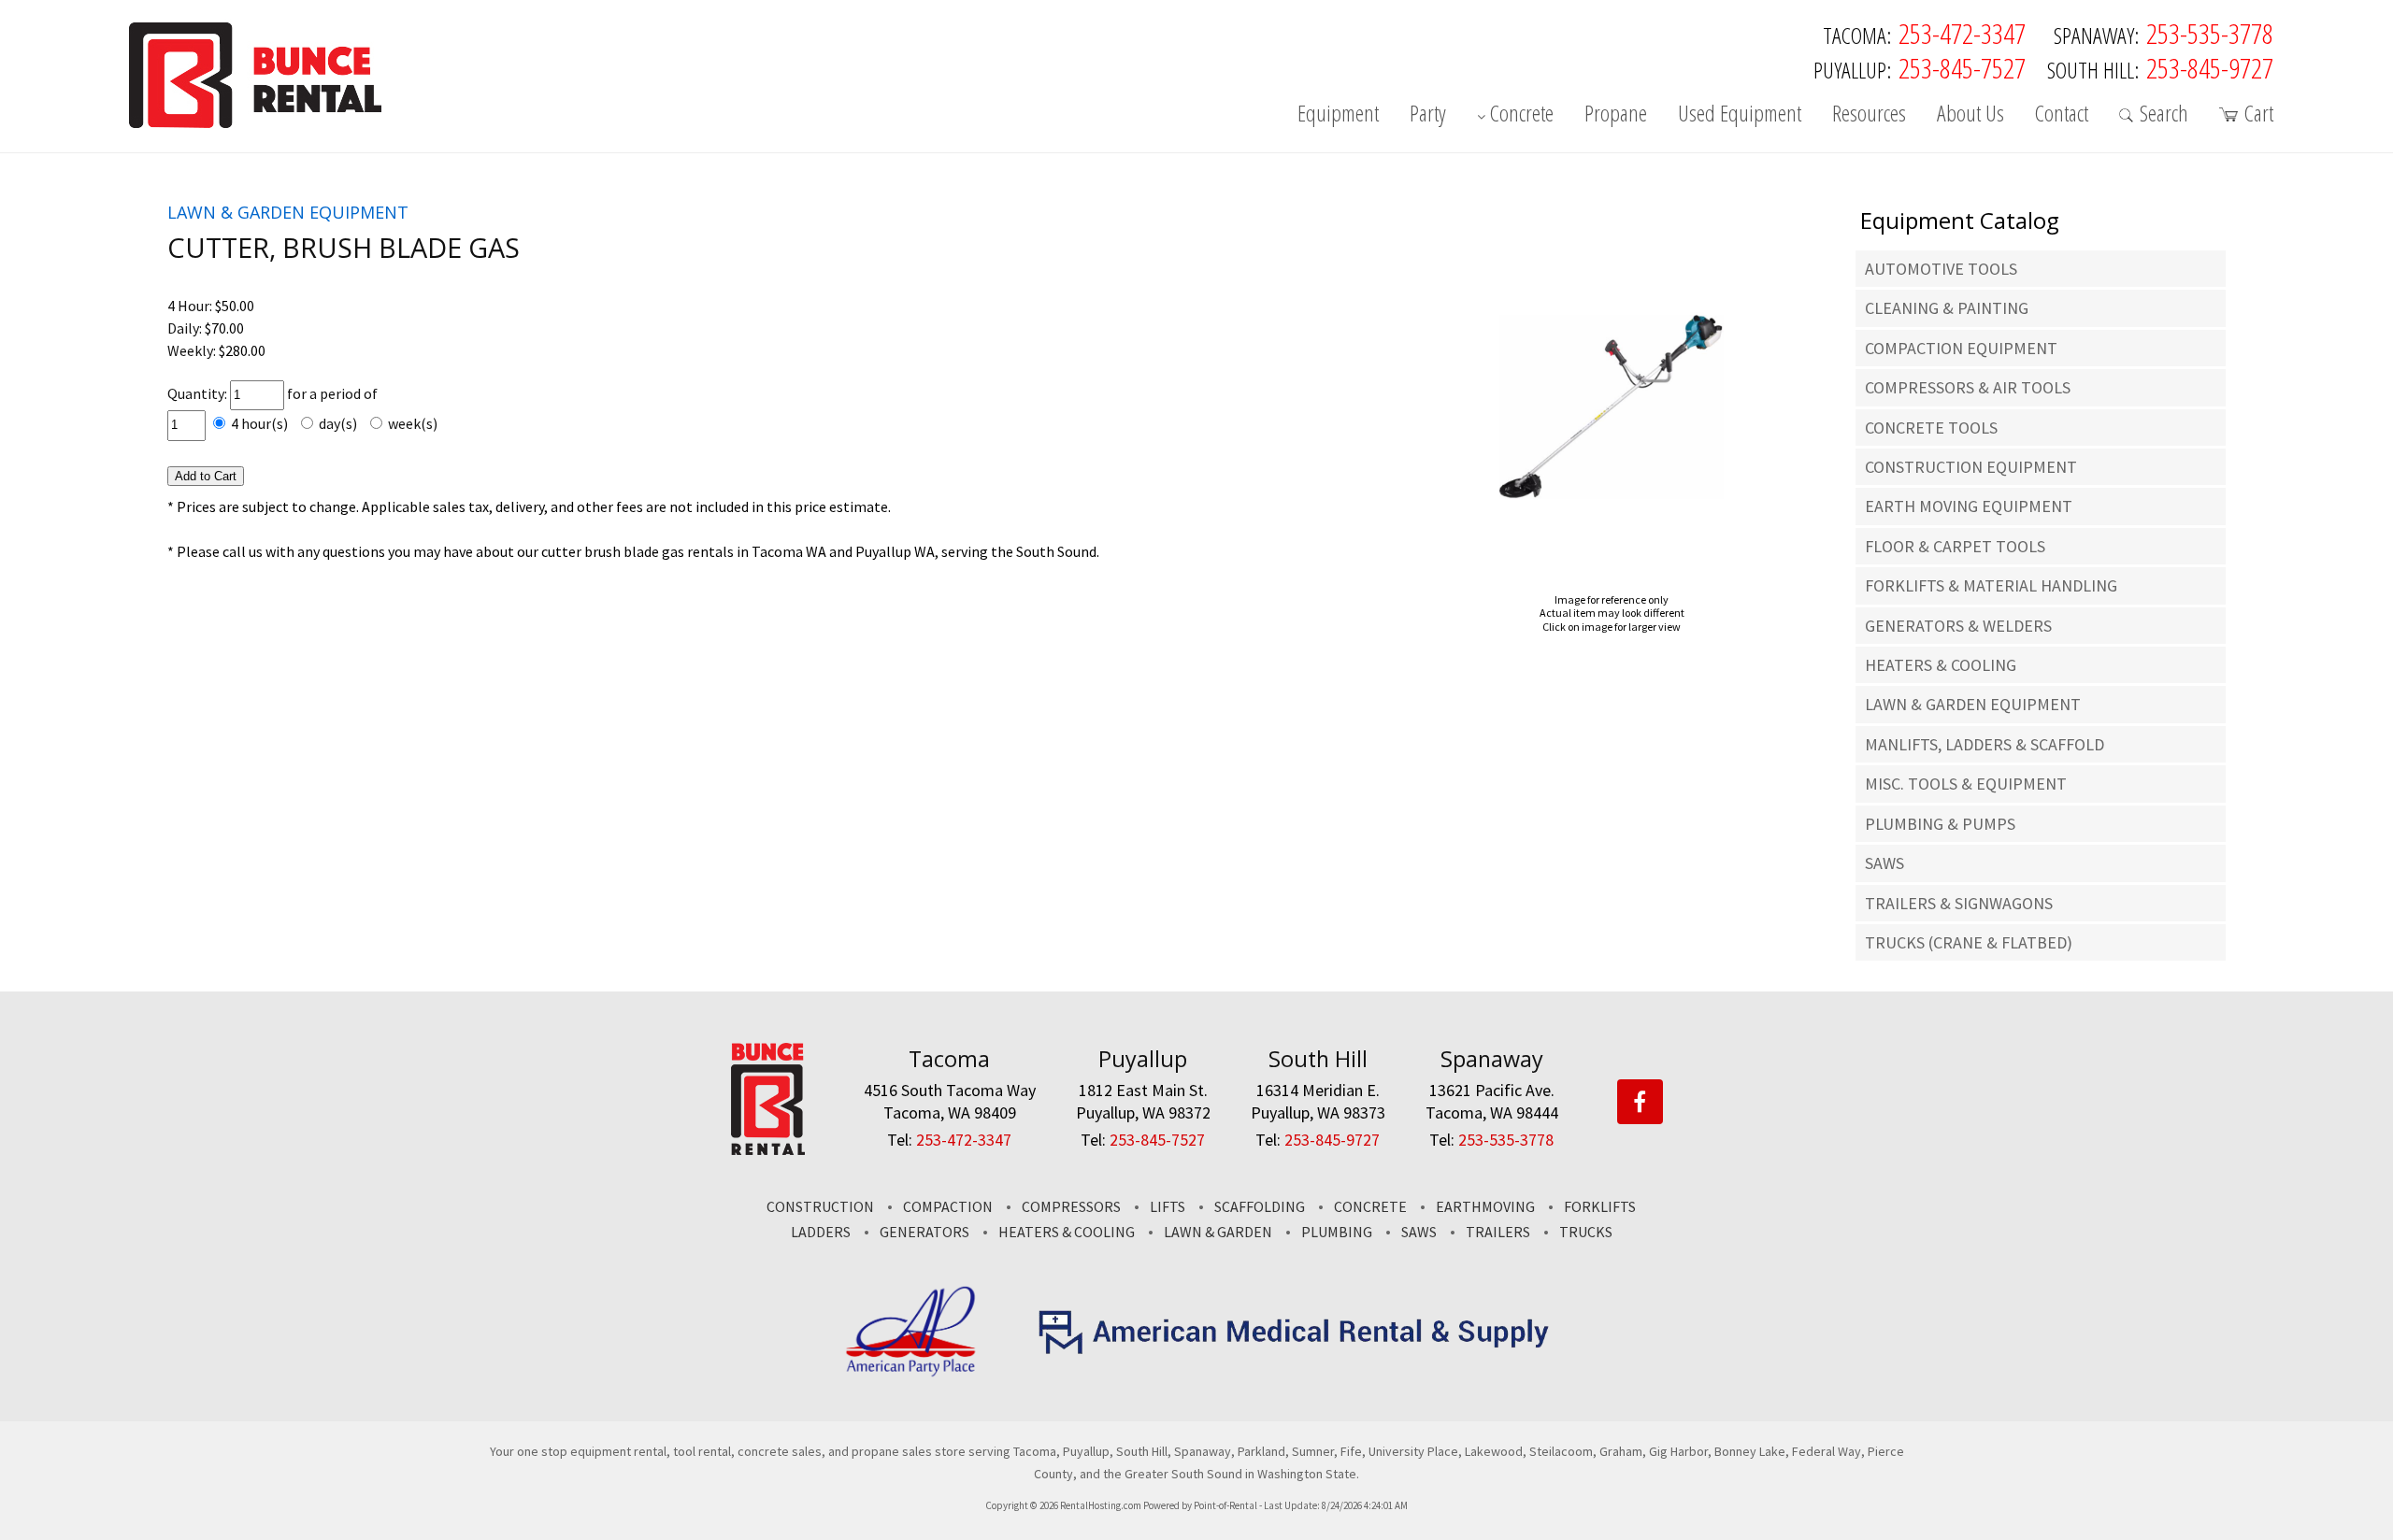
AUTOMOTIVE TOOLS (1941, 269)
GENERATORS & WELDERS (1958, 626)
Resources (1869, 115)
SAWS (1884, 863)
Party (1428, 115)
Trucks (1586, 1232)
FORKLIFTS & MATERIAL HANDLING (1991, 585)
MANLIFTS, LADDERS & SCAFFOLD (1985, 744)
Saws (1419, 1232)
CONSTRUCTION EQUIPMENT (1971, 467)
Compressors (1071, 1206)
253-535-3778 (2210, 33)
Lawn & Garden (1218, 1232)
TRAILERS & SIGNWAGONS (1959, 903)
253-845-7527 (1962, 68)
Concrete (1522, 115)
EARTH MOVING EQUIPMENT (1969, 506)
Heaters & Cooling (1067, 1232)
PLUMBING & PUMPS (1940, 824)
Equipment (1338, 115)
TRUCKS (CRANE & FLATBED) (1969, 942)
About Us (1970, 115)
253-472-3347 (1962, 33)
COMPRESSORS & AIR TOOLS (1968, 387)
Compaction (948, 1206)
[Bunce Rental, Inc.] (768, 1149)
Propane (1616, 115)
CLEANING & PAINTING (1947, 308)
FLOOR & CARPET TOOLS (1955, 546)
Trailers (1498, 1232)
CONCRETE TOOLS (1931, 428)
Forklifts (1600, 1206)
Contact (2062, 115)
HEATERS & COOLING (1941, 665)
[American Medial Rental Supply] (1295, 1349)
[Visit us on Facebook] (1640, 1103)
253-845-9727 (2210, 68)
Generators (924, 1232)
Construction (820, 1206)
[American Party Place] (911, 1373)
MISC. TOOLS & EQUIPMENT (1966, 784)
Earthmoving (1485, 1206)
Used (1740, 115)
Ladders (821, 1232)
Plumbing (1337, 1232)
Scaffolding (1260, 1206)
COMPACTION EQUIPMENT (1961, 348)
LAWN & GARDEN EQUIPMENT (1973, 704)
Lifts (1168, 1206)
